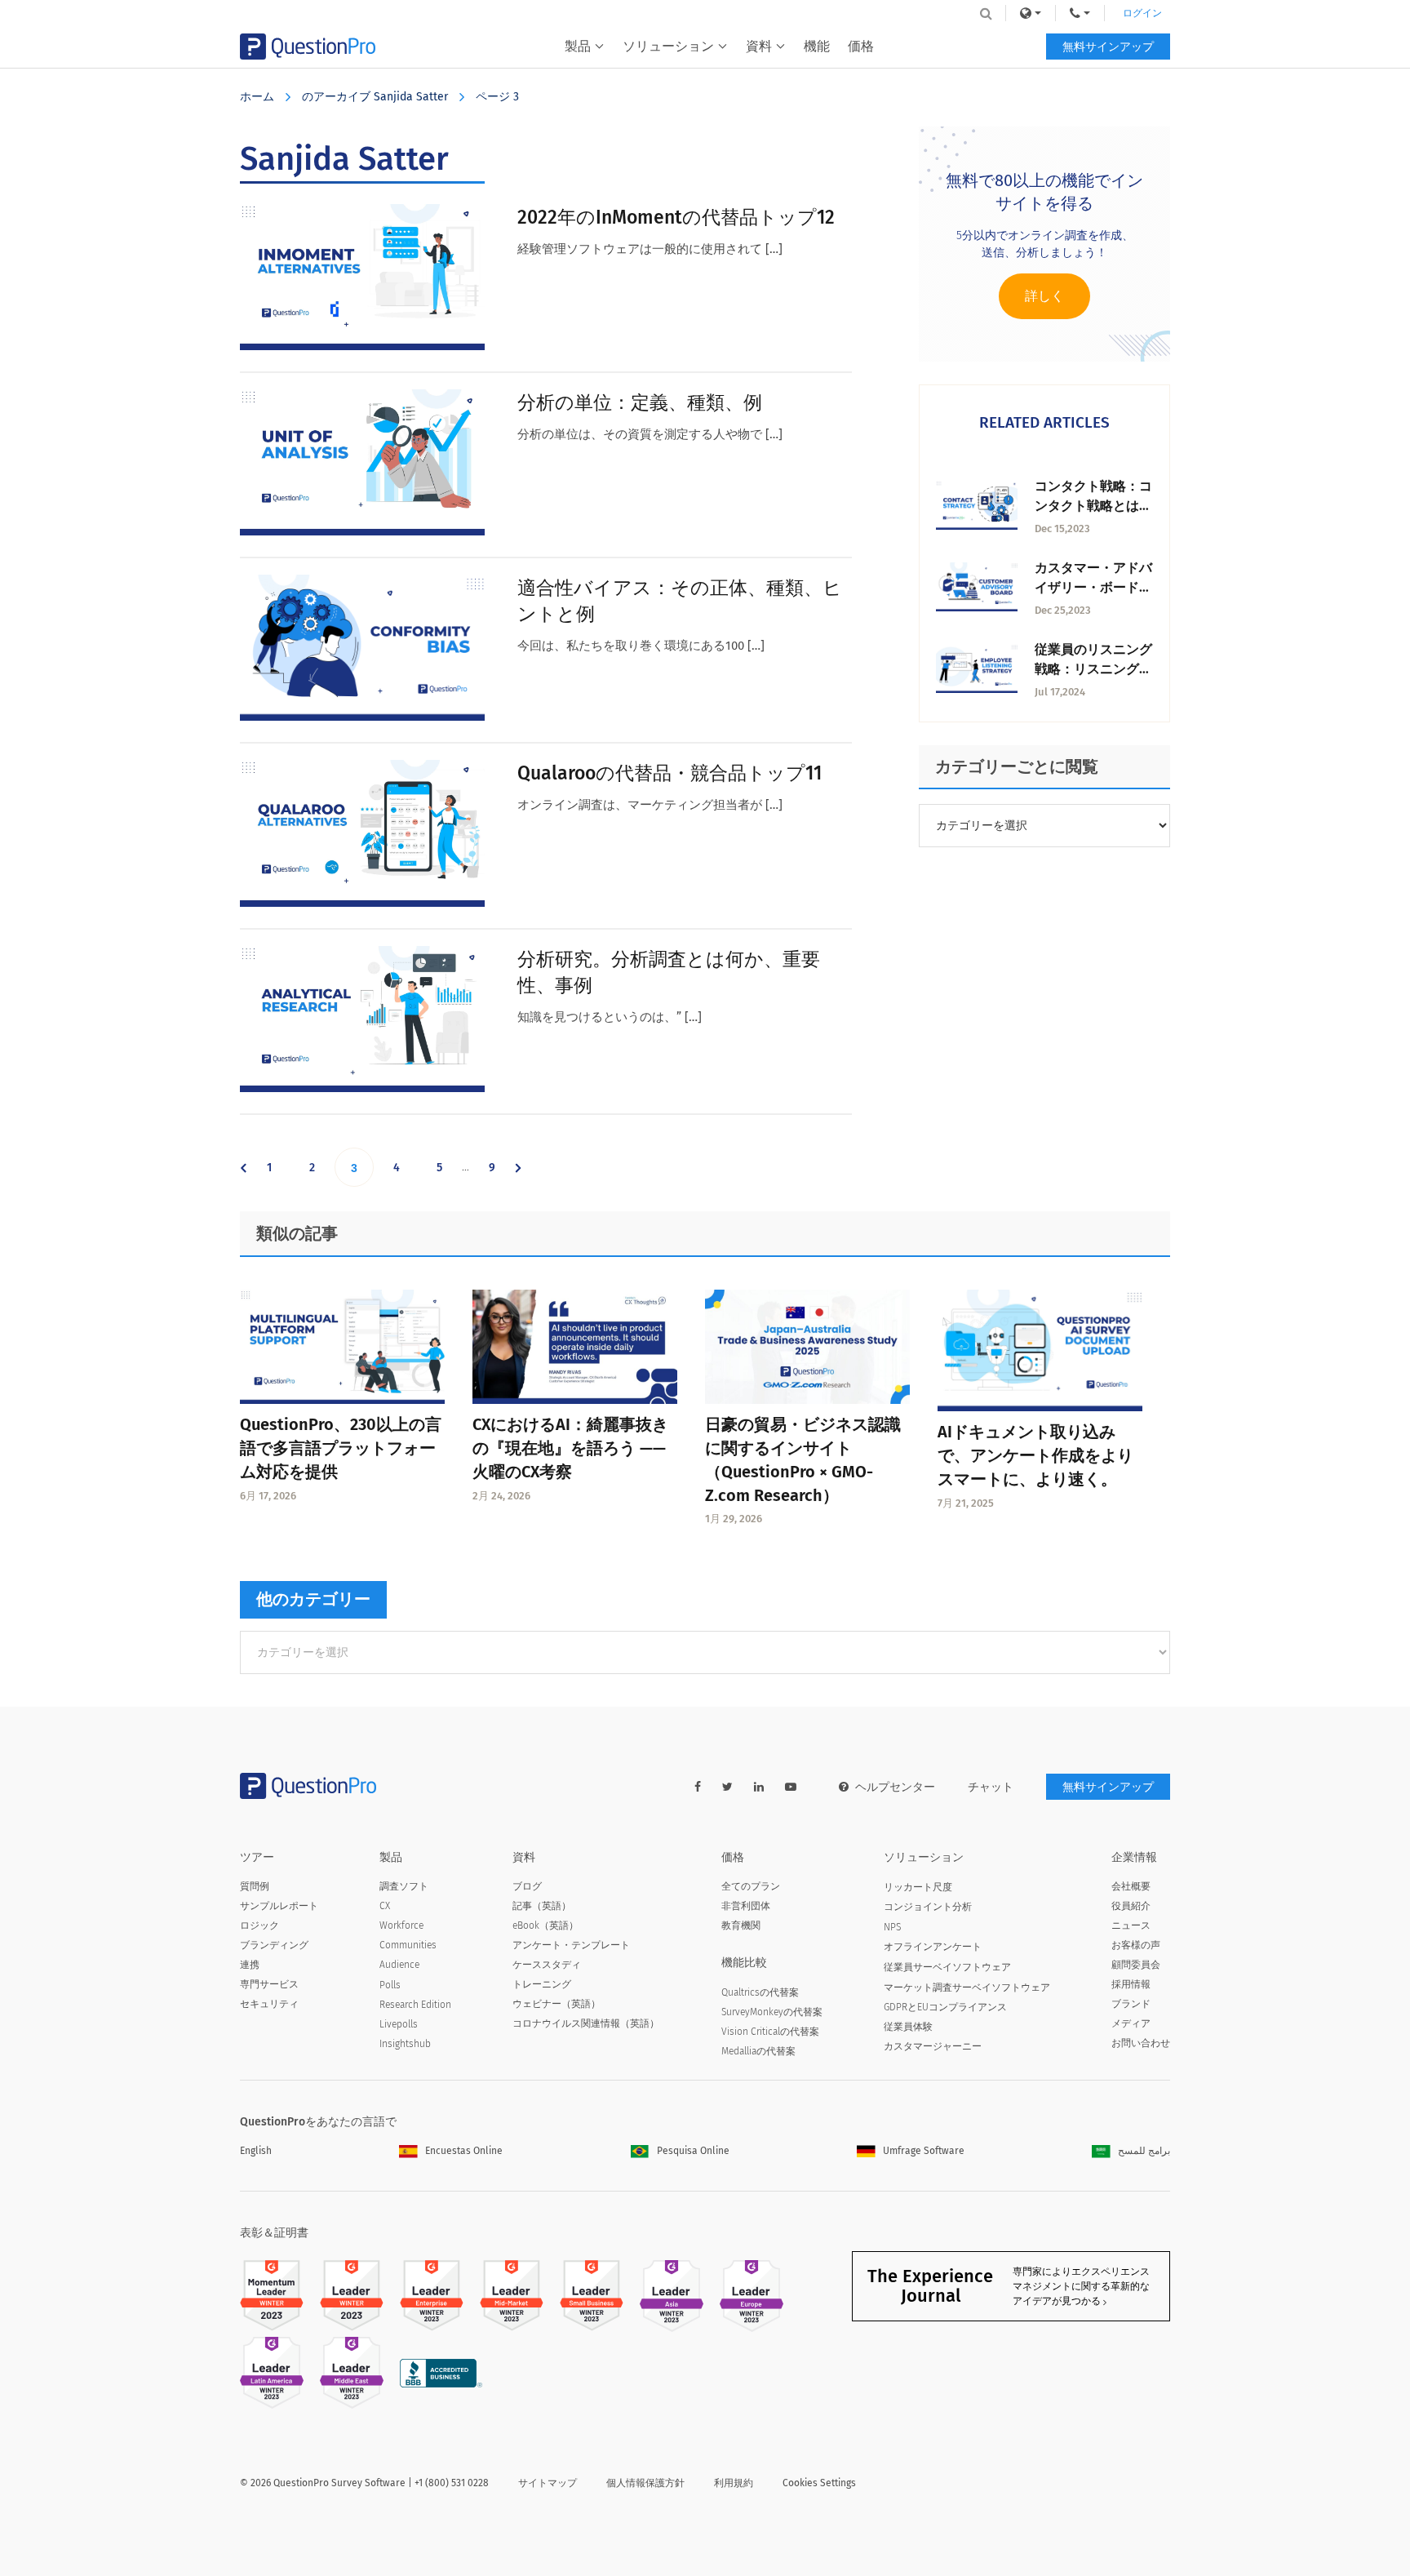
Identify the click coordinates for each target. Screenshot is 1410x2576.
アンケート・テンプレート (571, 1945)
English (256, 2151)
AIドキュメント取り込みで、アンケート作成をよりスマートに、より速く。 (1035, 1455)
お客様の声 (1136, 1945)
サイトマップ (548, 2483)
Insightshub (405, 2044)
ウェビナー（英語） (556, 2004)
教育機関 (741, 1925)
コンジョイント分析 (928, 1907)
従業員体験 (908, 2027)
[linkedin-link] (759, 1787)
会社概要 (1131, 1886)
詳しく (1044, 296)
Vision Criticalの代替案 (770, 2032)
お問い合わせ (1141, 2043)
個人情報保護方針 (645, 2483)
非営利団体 (746, 1906)
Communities (408, 1945)
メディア (1131, 2023)
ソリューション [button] (668, 46)
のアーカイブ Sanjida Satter (375, 97)
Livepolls (399, 2024)
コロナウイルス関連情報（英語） (586, 2023)
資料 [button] (759, 46)
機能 (817, 46)
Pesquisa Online (693, 2151)
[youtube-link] (791, 1787)
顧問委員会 (1136, 1965)
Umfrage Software (924, 2151)
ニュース (1131, 1925)
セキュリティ (269, 2004)
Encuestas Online (464, 2151)
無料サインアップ (1108, 47)
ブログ (527, 1886)
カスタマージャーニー (933, 2046)
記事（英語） (542, 1906)
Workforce (401, 1925)
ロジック (259, 1925)
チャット (991, 1787)
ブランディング (274, 1945)
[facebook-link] (698, 1787)
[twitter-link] (727, 1787)
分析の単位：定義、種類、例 (640, 402)
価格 (861, 46)
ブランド (1131, 2004)
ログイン (1142, 13)
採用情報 (1131, 1984)
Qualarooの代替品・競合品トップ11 (670, 773)
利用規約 (734, 2483)
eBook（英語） (545, 1925)
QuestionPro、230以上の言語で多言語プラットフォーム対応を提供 (341, 1448)
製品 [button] (578, 46)
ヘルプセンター (895, 1787)
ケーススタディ (547, 1965)
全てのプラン (751, 1886)
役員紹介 (1131, 1906)
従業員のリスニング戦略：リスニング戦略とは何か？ (1093, 669)
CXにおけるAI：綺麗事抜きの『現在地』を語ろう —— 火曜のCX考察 (570, 1448)
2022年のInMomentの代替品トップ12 (676, 217)
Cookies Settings (819, 2483)
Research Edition (415, 2005)
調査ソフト (404, 1886)
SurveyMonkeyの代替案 (772, 2012)
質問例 (255, 1886)
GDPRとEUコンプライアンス (945, 2007)
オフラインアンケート (933, 1947)
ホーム (257, 97)
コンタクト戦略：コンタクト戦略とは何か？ (1093, 506)
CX (385, 1906)
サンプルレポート (279, 1906)
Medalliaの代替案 (758, 2051)
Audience (399, 1965)
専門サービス (269, 1984)
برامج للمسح (1144, 2151)
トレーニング (542, 1984)
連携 (250, 1965)
